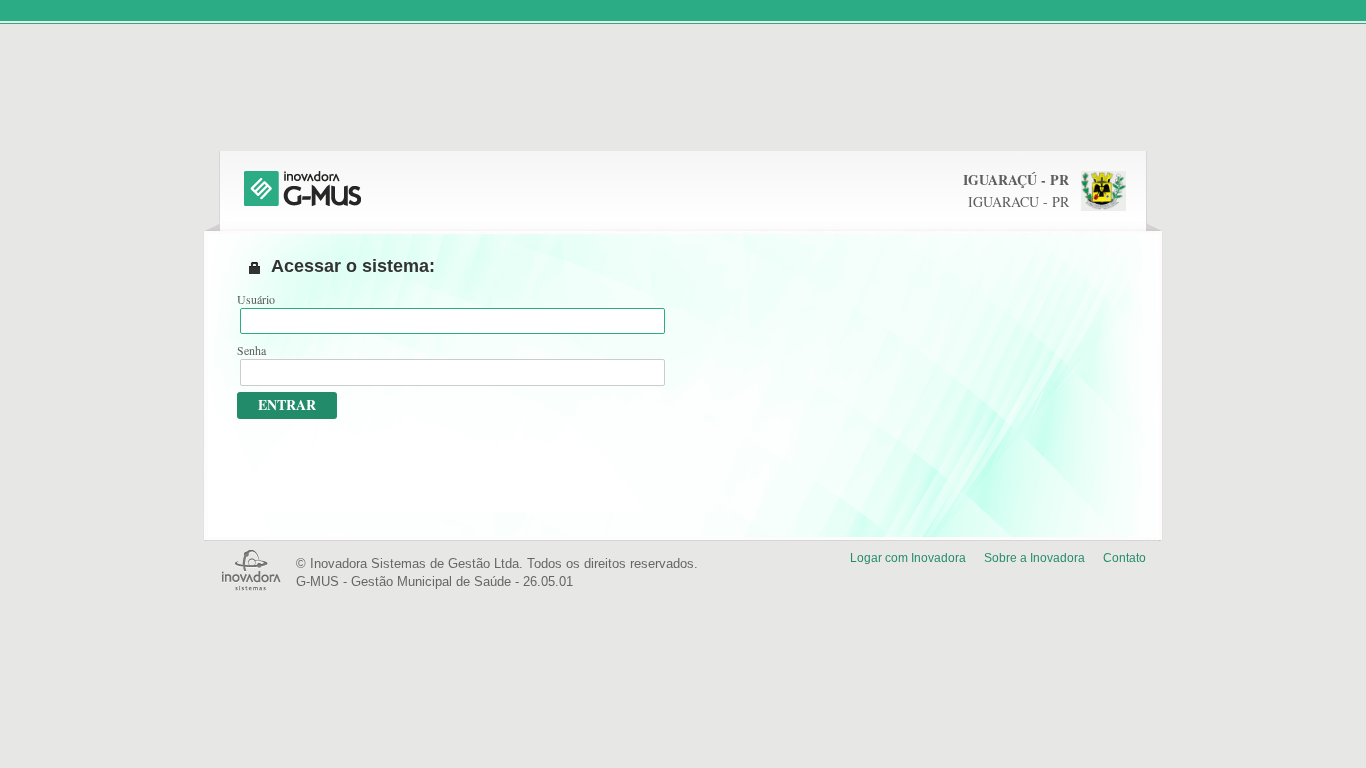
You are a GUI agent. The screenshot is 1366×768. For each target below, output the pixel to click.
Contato (1124, 558)
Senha (251, 350)
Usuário (256, 299)
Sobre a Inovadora (1034, 558)
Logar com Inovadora (908, 558)
